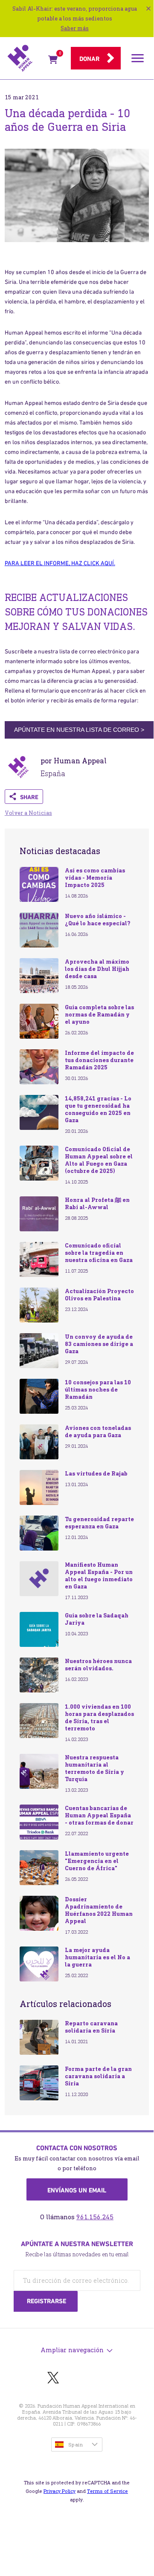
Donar (89, 59)
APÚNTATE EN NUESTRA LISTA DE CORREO (79, 730)
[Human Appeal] (25, 58)
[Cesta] (53, 61)
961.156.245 (95, 2217)
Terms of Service (108, 2491)
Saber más (75, 28)
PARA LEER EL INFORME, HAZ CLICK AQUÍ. (60, 563)
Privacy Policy (60, 2491)
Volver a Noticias (28, 813)
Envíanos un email (77, 2190)
